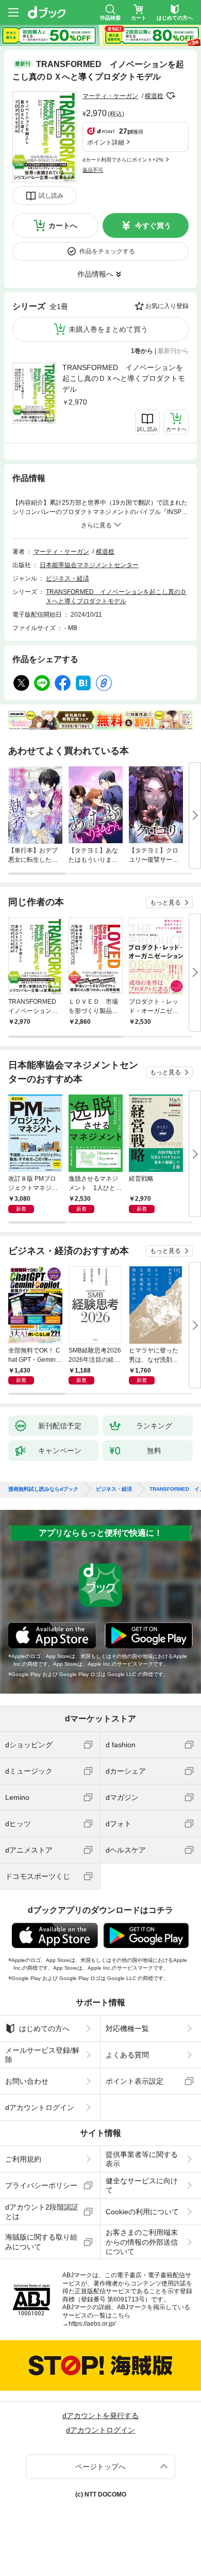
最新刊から (173, 351)
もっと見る (165, 903)
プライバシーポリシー (41, 2185)
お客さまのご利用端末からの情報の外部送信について (142, 2242)
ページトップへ (100, 2467)
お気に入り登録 (167, 306)
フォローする (171, 96)
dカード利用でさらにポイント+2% (123, 160)
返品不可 (93, 170)
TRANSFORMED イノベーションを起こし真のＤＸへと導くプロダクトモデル (124, 378)
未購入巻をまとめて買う (108, 329)
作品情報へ (95, 274)
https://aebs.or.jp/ (92, 2324)
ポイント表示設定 (135, 2081)
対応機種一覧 (127, 2028)
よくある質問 (127, 2055)
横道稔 (154, 96)
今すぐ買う (153, 226)
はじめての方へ (44, 2028)
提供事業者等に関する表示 (142, 2159)
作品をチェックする (107, 251)
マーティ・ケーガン (110, 96)
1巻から (142, 351)
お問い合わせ (27, 2081)
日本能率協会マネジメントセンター (89, 565)
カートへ (63, 226)
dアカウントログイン (40, 2107)
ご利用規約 (23, 2159)
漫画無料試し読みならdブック (43, 1489)
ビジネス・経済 (68, 578)
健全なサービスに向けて (142, 2185)
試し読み (51, 196)
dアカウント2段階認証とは (42, 2212)
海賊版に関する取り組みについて (41, 2242)
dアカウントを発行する (100, 2416)
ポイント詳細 (106, 142)
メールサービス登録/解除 (42, 2055)
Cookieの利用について (142, 2212)
